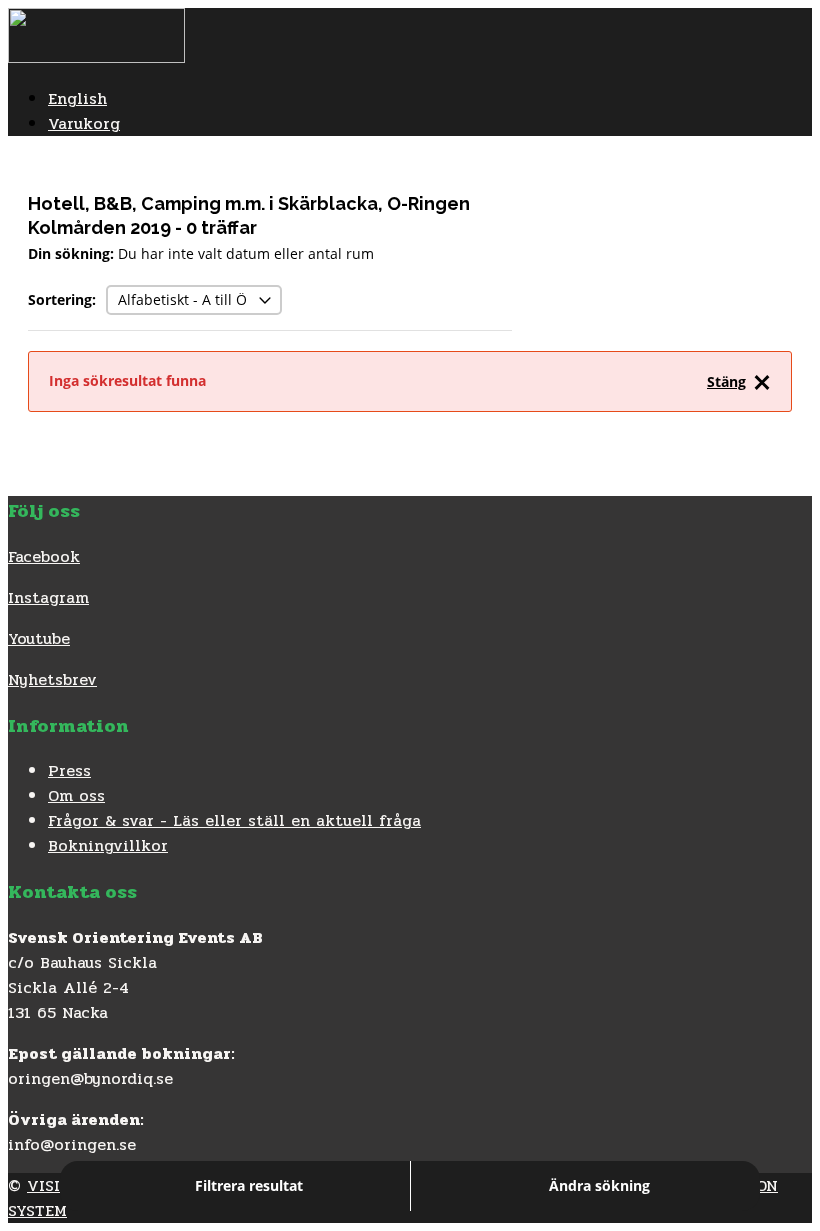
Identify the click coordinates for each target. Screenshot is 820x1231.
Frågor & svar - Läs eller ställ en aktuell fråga (234, 820)
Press (69, 770)
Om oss (76, 795)
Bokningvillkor (108, 845)
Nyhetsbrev (52, 679)
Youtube (39, 638)
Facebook (44, 556)
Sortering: (62, 299)
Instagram (48, 597)
